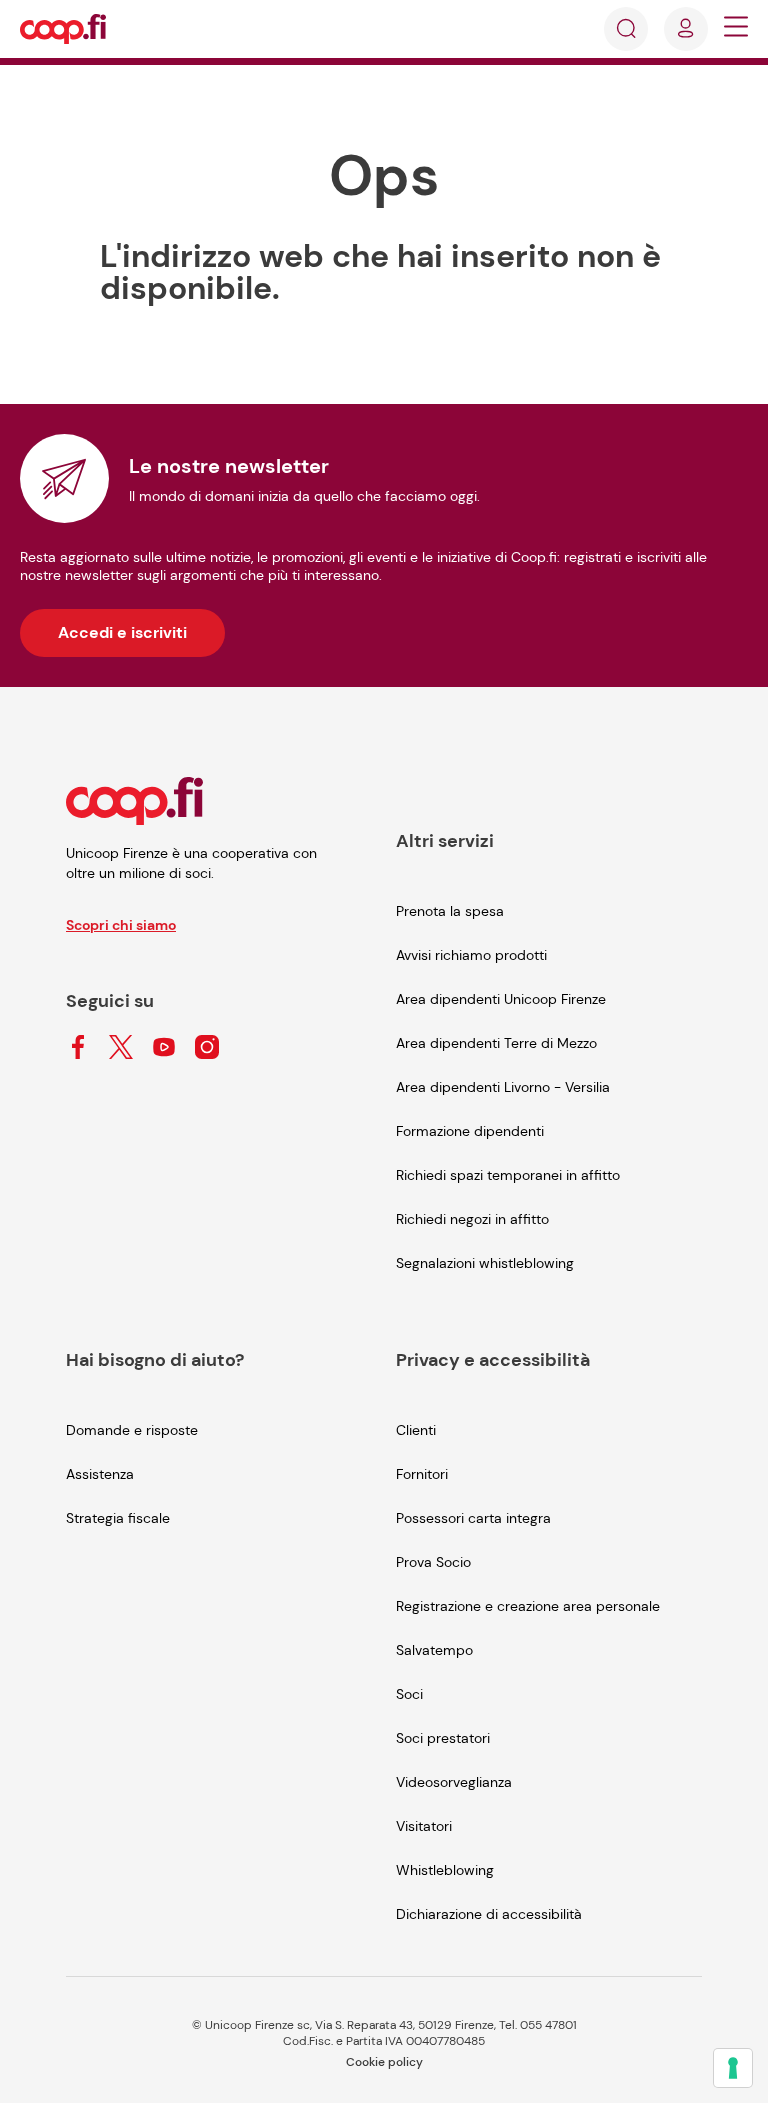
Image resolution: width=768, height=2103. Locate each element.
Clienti (416, 1430)
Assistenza (100, 1474)
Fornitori (422, 1474)
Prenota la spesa (450, 911)
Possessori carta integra (473, 1518)
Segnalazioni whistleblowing (485, 1263)
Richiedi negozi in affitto (472, 1219)
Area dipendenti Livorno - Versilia (503, 1087)
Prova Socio (433, 1562)
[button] (736, 29)
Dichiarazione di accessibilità (489, 1914)
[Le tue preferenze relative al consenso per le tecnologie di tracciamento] (733, 2068)
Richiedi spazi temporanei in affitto (508, 1175)
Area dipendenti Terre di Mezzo (496, 1043)
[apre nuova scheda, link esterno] (78, 1048)
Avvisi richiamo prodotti (471, 955)
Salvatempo (434, 1650)
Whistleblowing (445, 1870)
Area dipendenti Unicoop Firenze (501, 999)
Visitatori (424, 1826)
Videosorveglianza (454, 1782)
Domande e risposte (132, 1430)
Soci (409, 1694)
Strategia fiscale (118, 1518)
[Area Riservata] (686, 29)
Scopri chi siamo (121, 925)
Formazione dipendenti (470, 1131)
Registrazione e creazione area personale (528, 1606)
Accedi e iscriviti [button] (122, 632)
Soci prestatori (443, 1738)
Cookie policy (384, 2062)
